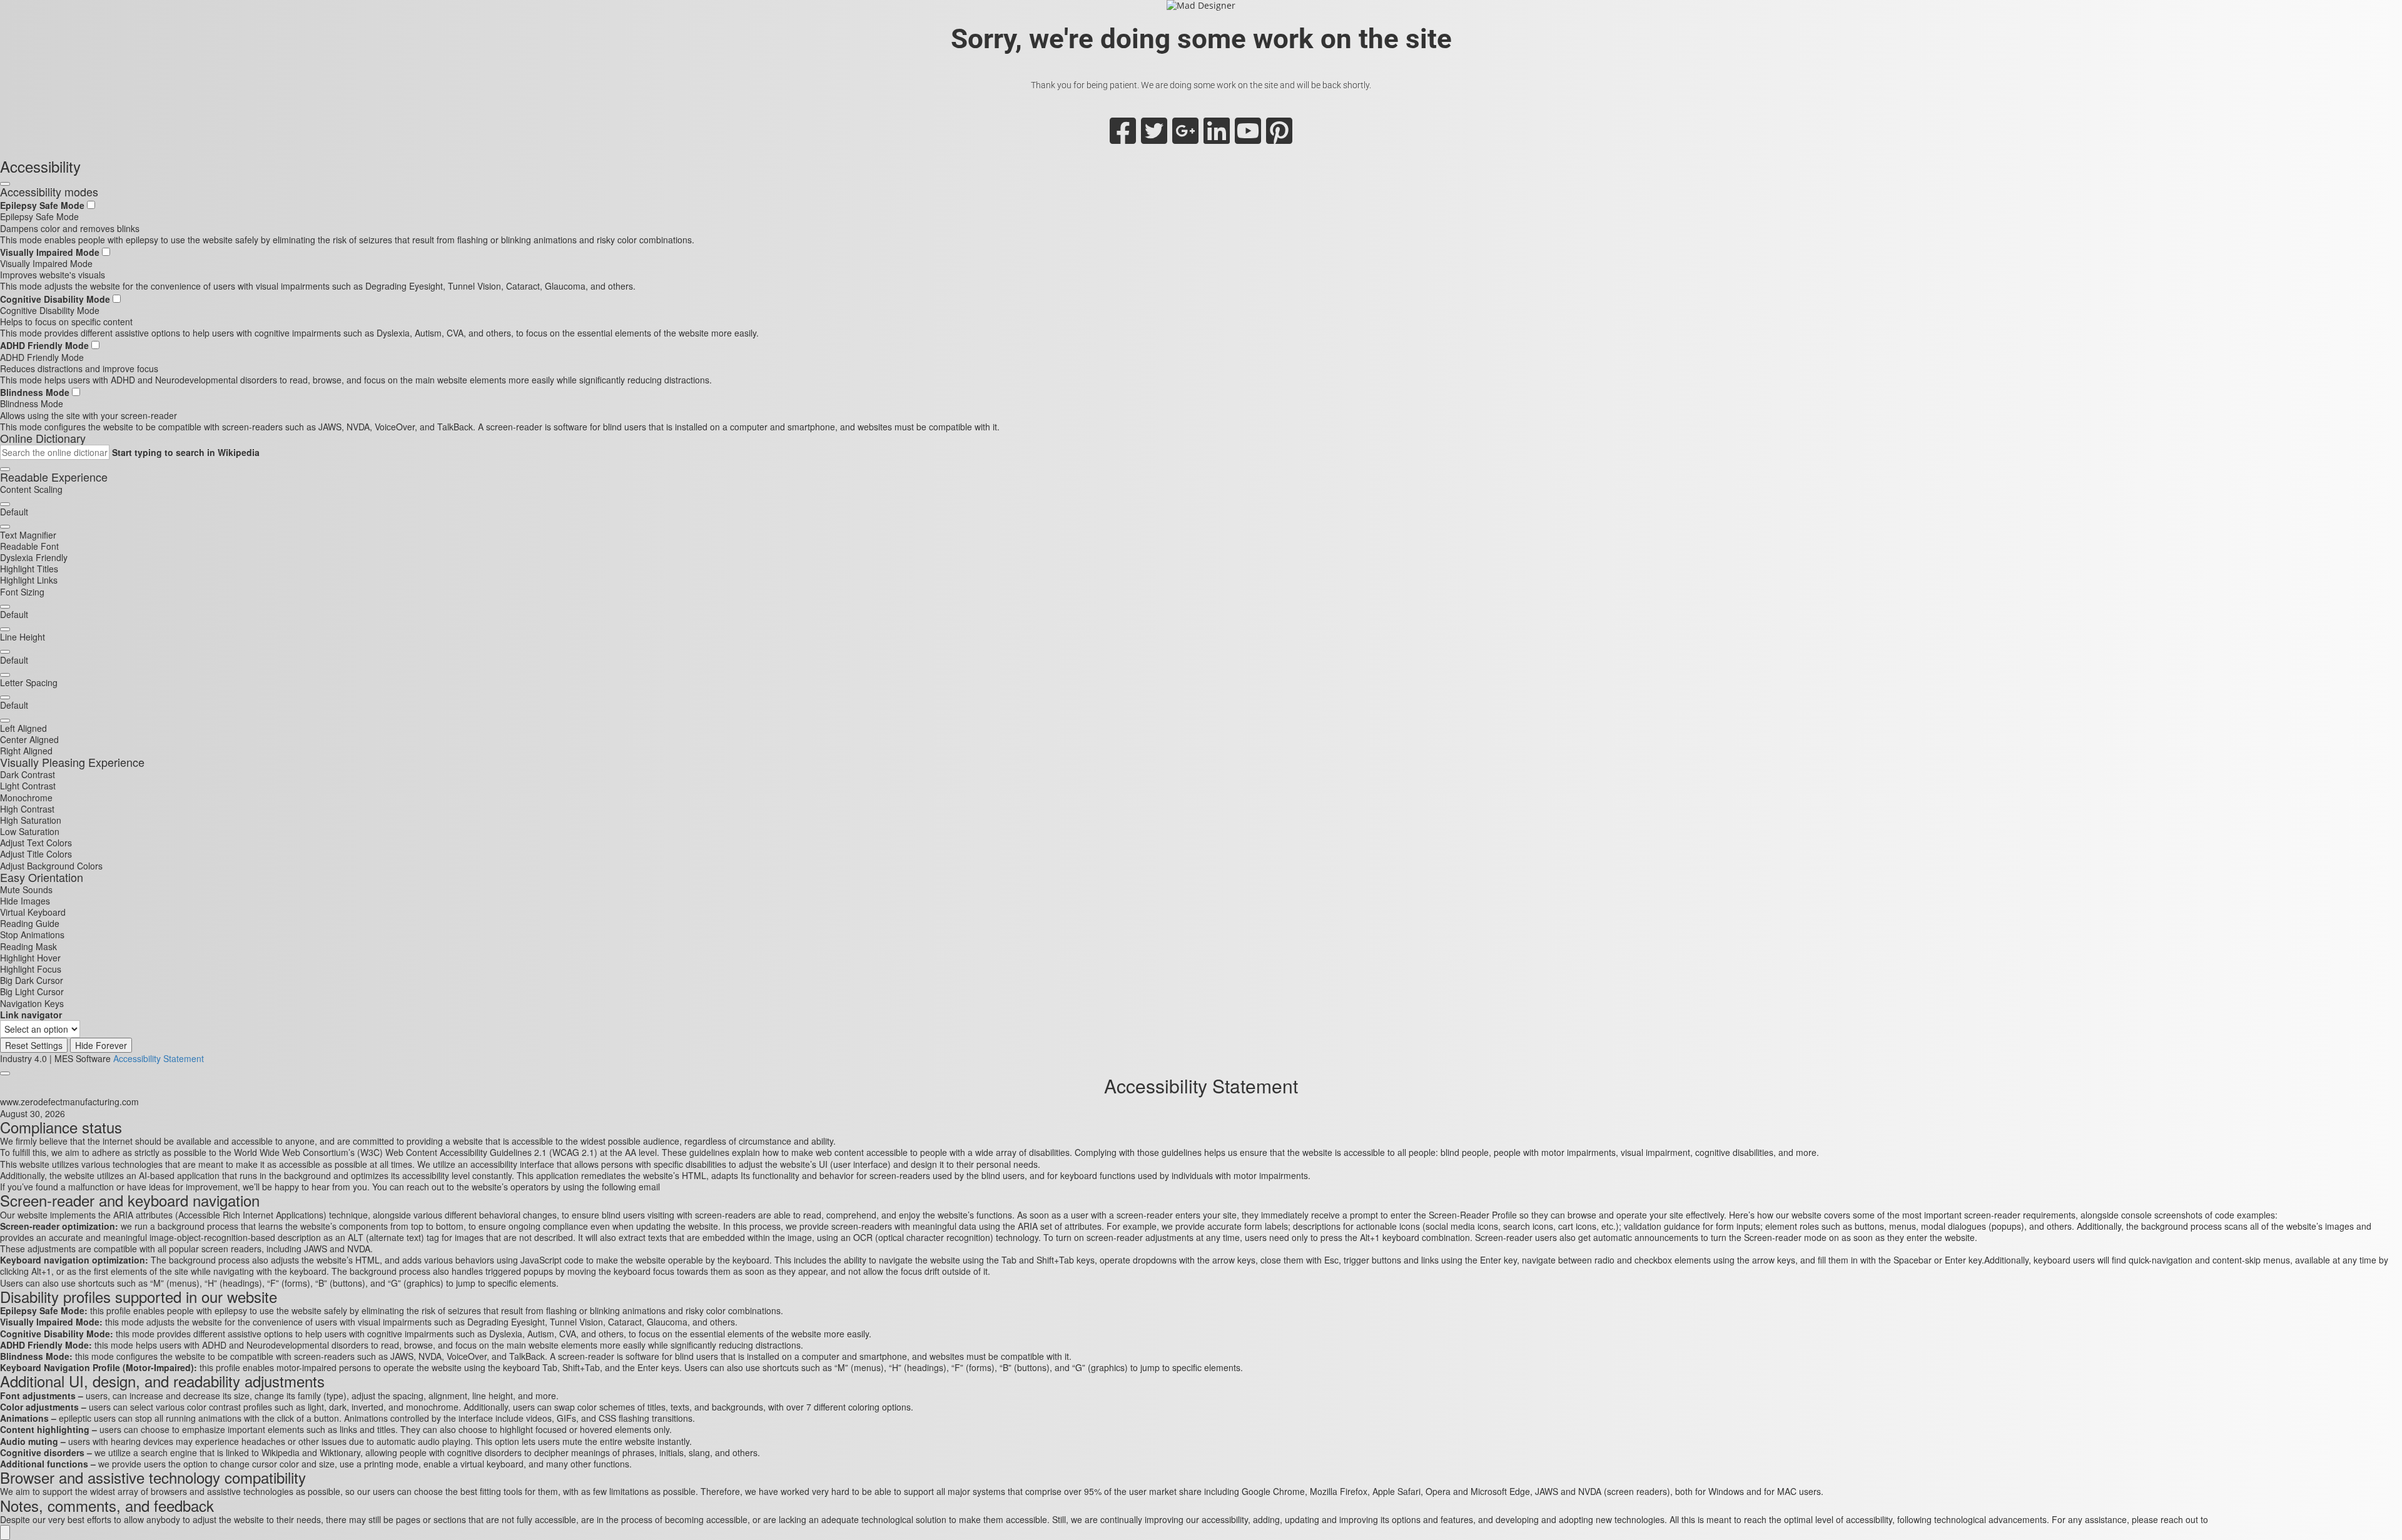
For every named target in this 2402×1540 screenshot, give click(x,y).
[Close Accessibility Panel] (5, 184)
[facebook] (1123, 138)
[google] (1185, 138)
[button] (5, 469)
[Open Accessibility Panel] (5, 1532)
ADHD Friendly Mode (46, 345)
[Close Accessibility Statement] (5, 1073)
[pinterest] (1279, 138)
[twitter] (1154, 138)
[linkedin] (1217, 138)
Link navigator (31, 1015)
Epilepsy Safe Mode (43, 205)
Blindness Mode (36, 392)
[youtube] (1248, 138)
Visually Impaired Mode (51, 252)
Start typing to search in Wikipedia (186, 452)
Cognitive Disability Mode (56, 299)
